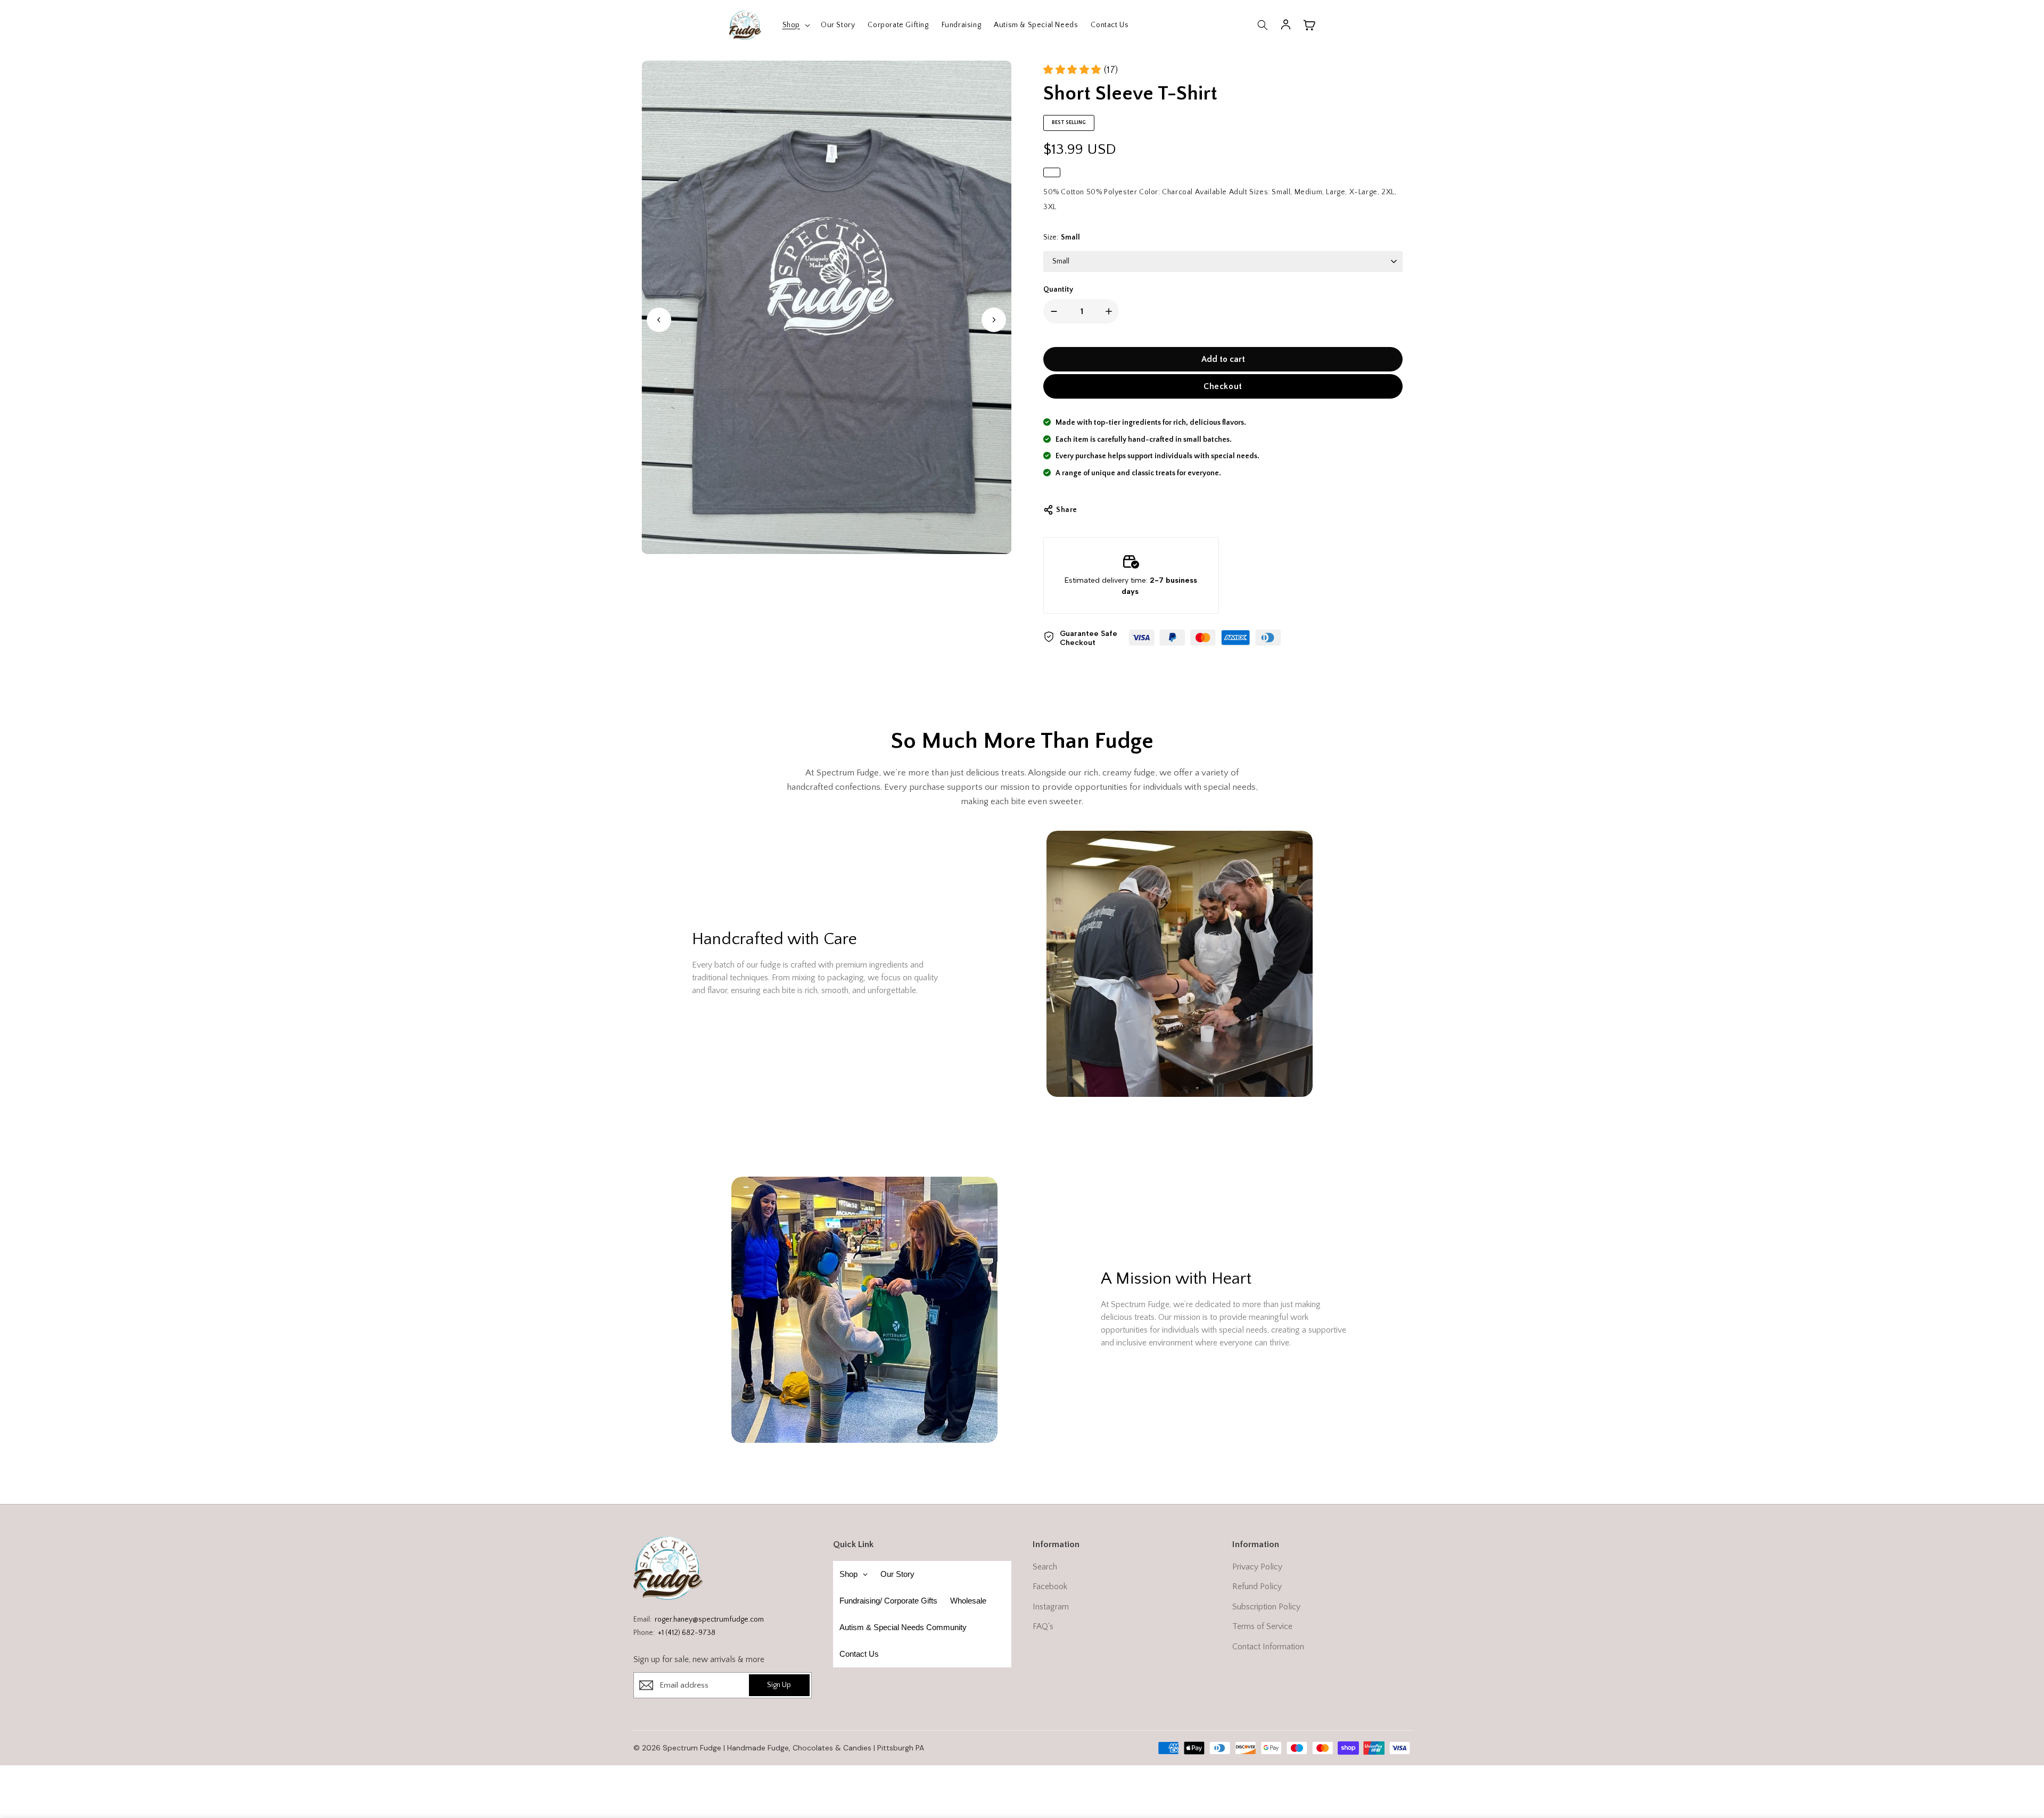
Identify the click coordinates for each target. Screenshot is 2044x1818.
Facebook (1050, 1586)
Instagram (1051, 1607)
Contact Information (1268, 1647)
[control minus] (1052, 311)
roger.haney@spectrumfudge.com (709, 1619)
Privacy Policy (1257, 1567)
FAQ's (1043, 1626)
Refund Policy (1257, 1586)
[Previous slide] (659, 320)
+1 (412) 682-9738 (687, 1633)
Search (1045, 1567)
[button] (795, 25)
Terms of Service (1262, 1626)
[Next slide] (994, 320)
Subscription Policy (1266, 1607)
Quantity (1058, 290)
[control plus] (1111, 311)
